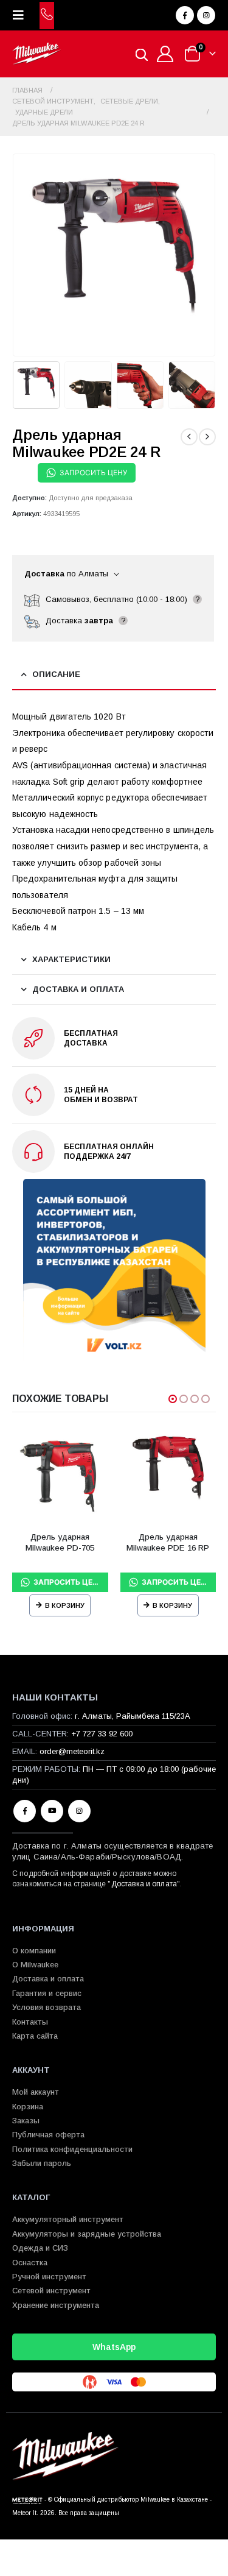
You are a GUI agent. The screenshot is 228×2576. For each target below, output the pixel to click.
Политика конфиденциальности (72, 2149)
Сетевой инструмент (51, 2291)
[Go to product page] (60, 1475)
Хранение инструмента (56, 2305)
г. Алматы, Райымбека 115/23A (133, 1716)
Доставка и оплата (144, 1884)
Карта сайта (35, 2036)
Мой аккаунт (36, 2092)
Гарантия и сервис (47, 1993)
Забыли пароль (42, 2163)
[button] (22, 15)
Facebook (25, 1811)
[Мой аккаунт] (165, 54)
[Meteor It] (27, 2500)
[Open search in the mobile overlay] (142, 54)
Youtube (52, 1811)
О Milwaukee (35, 1965)
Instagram (79, 1811)
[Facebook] (185, 15)
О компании (34, 1951)
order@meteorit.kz (72, 1751)
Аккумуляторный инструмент (68, 2219)
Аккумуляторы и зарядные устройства (87, 2234)
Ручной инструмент (49, 2277)
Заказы (26, 2121)
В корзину (65, 1605)
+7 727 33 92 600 (102, 1734)
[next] (207, 437)
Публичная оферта (48, 2135)
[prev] (189, 437)
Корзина (28, 2107)
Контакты (30, 2022)
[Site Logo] (36, 54)
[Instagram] (206, 15)
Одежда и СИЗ (40, 2248)
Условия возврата (47, 2007)
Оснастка (30, 2263)
